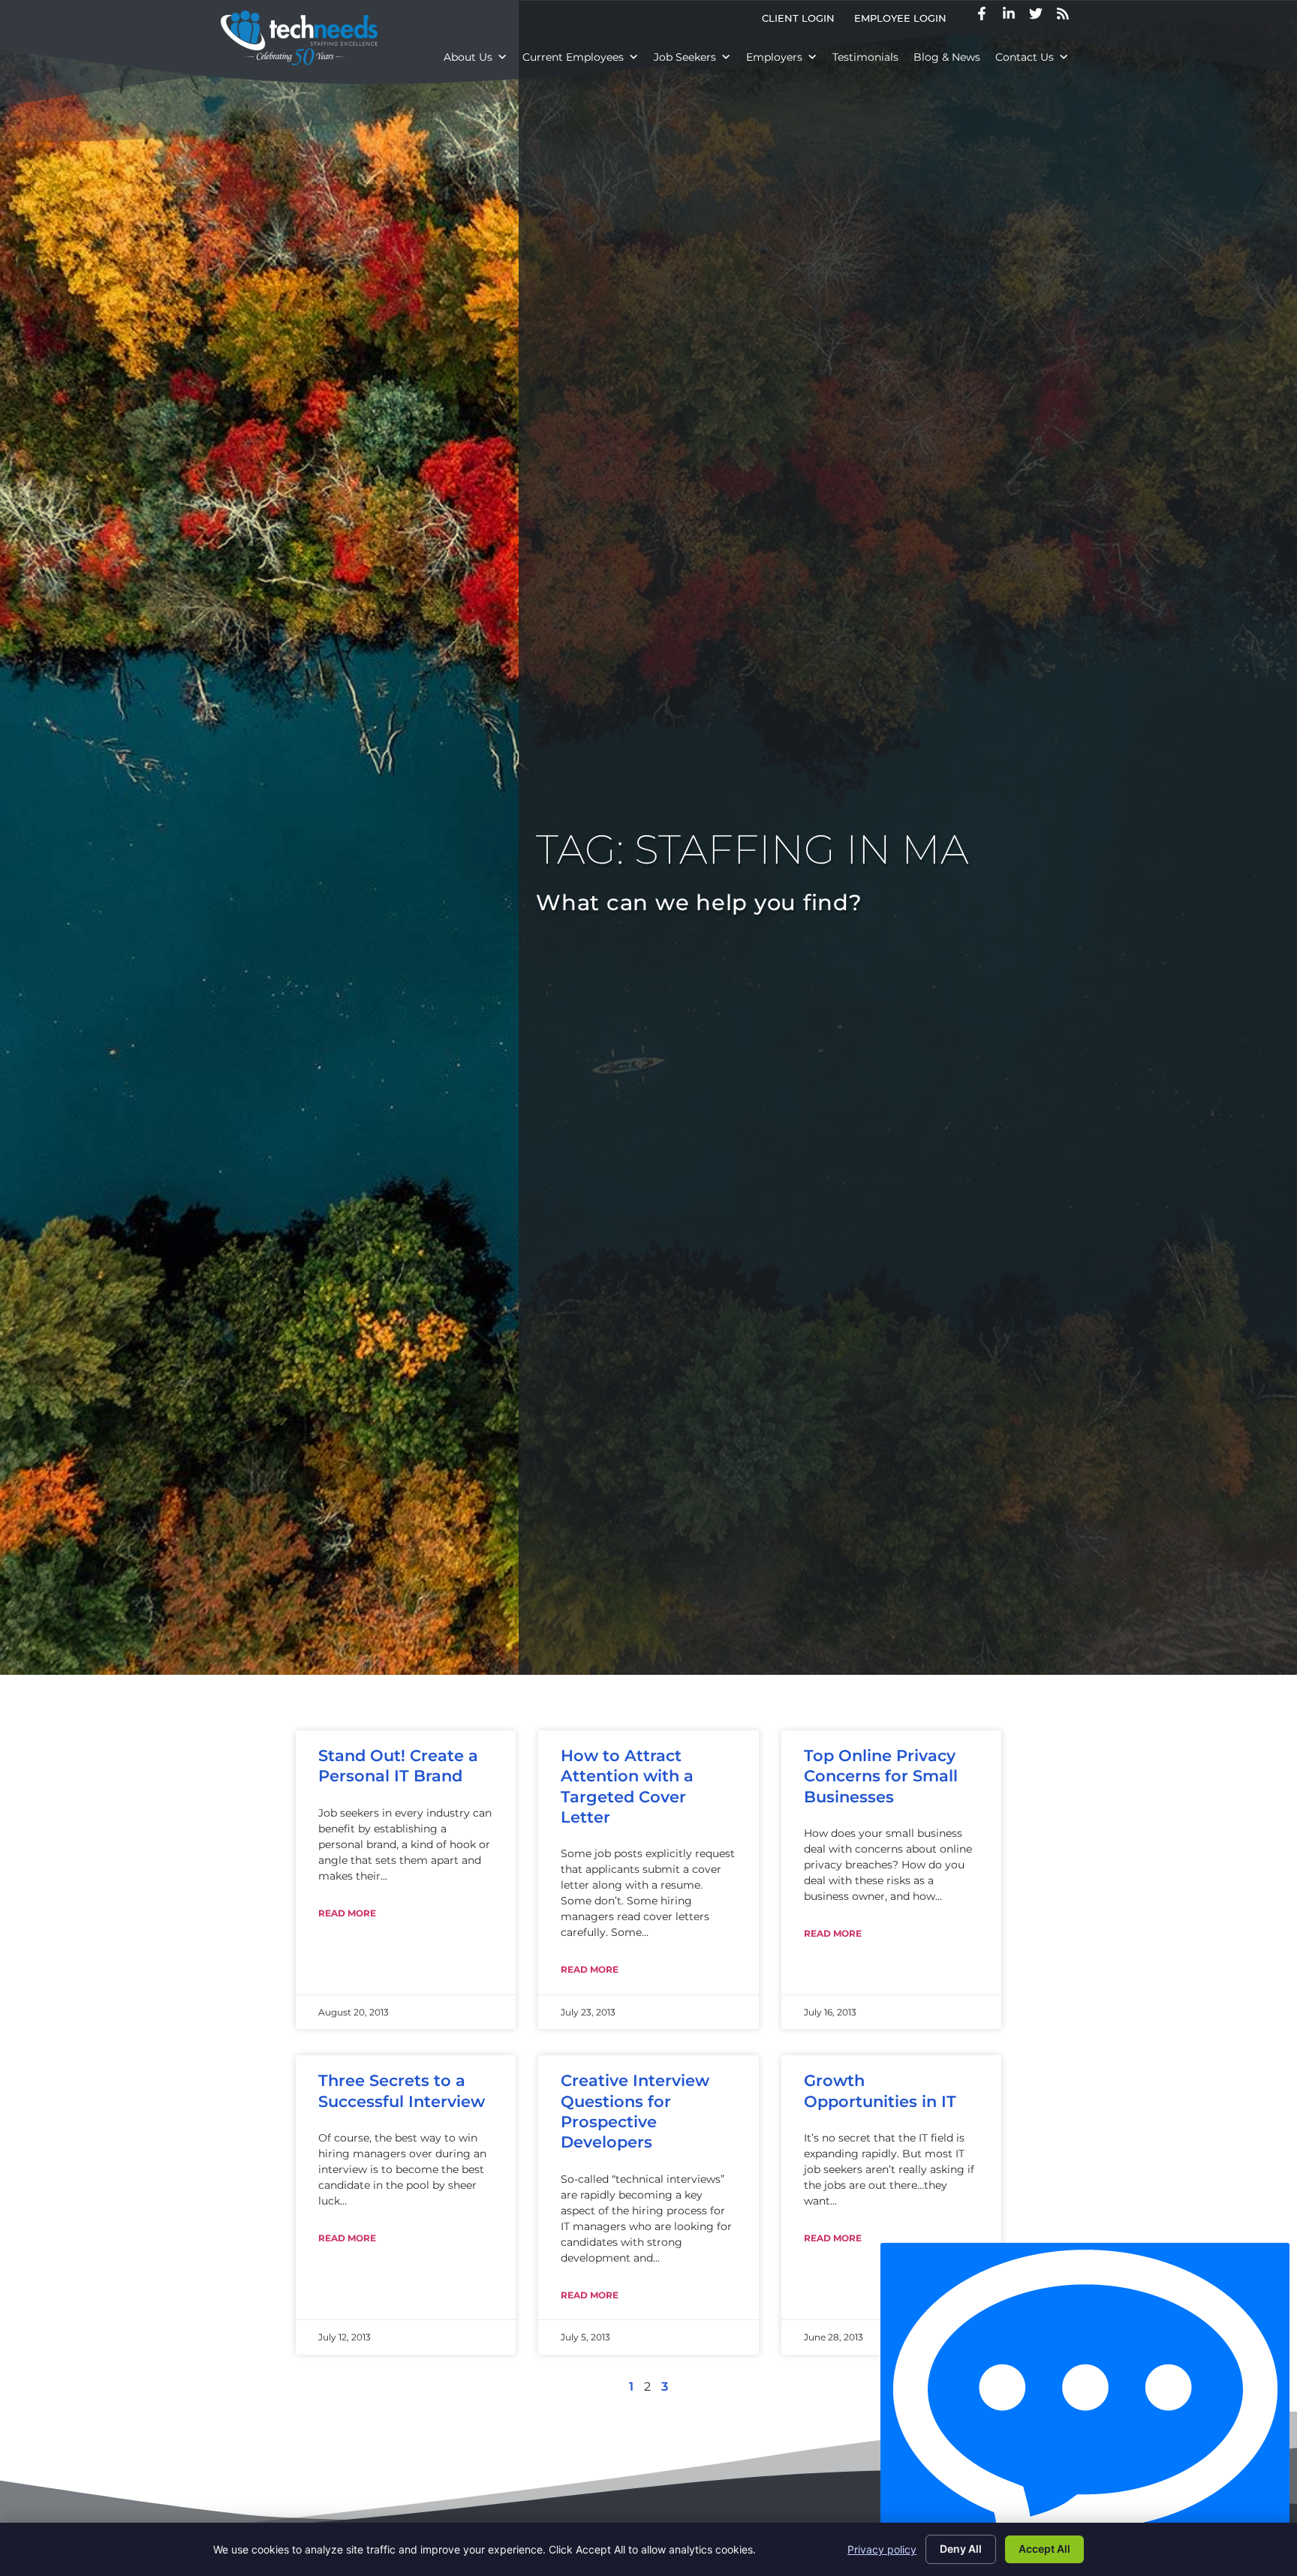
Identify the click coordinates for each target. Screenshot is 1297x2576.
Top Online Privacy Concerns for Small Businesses (881, 1776)
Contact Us (1025, 57)
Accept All (1044, 2549)
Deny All (961, 2549)
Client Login (803, 21)
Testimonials (865, 57)
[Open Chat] (1085, 2406)
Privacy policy (882, 2549)
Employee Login (905, 21)
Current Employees (573, 57)
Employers (774, 57)
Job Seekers (685, 57)
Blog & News (947, 57)
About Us (468, 57)
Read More (347, 1913)
